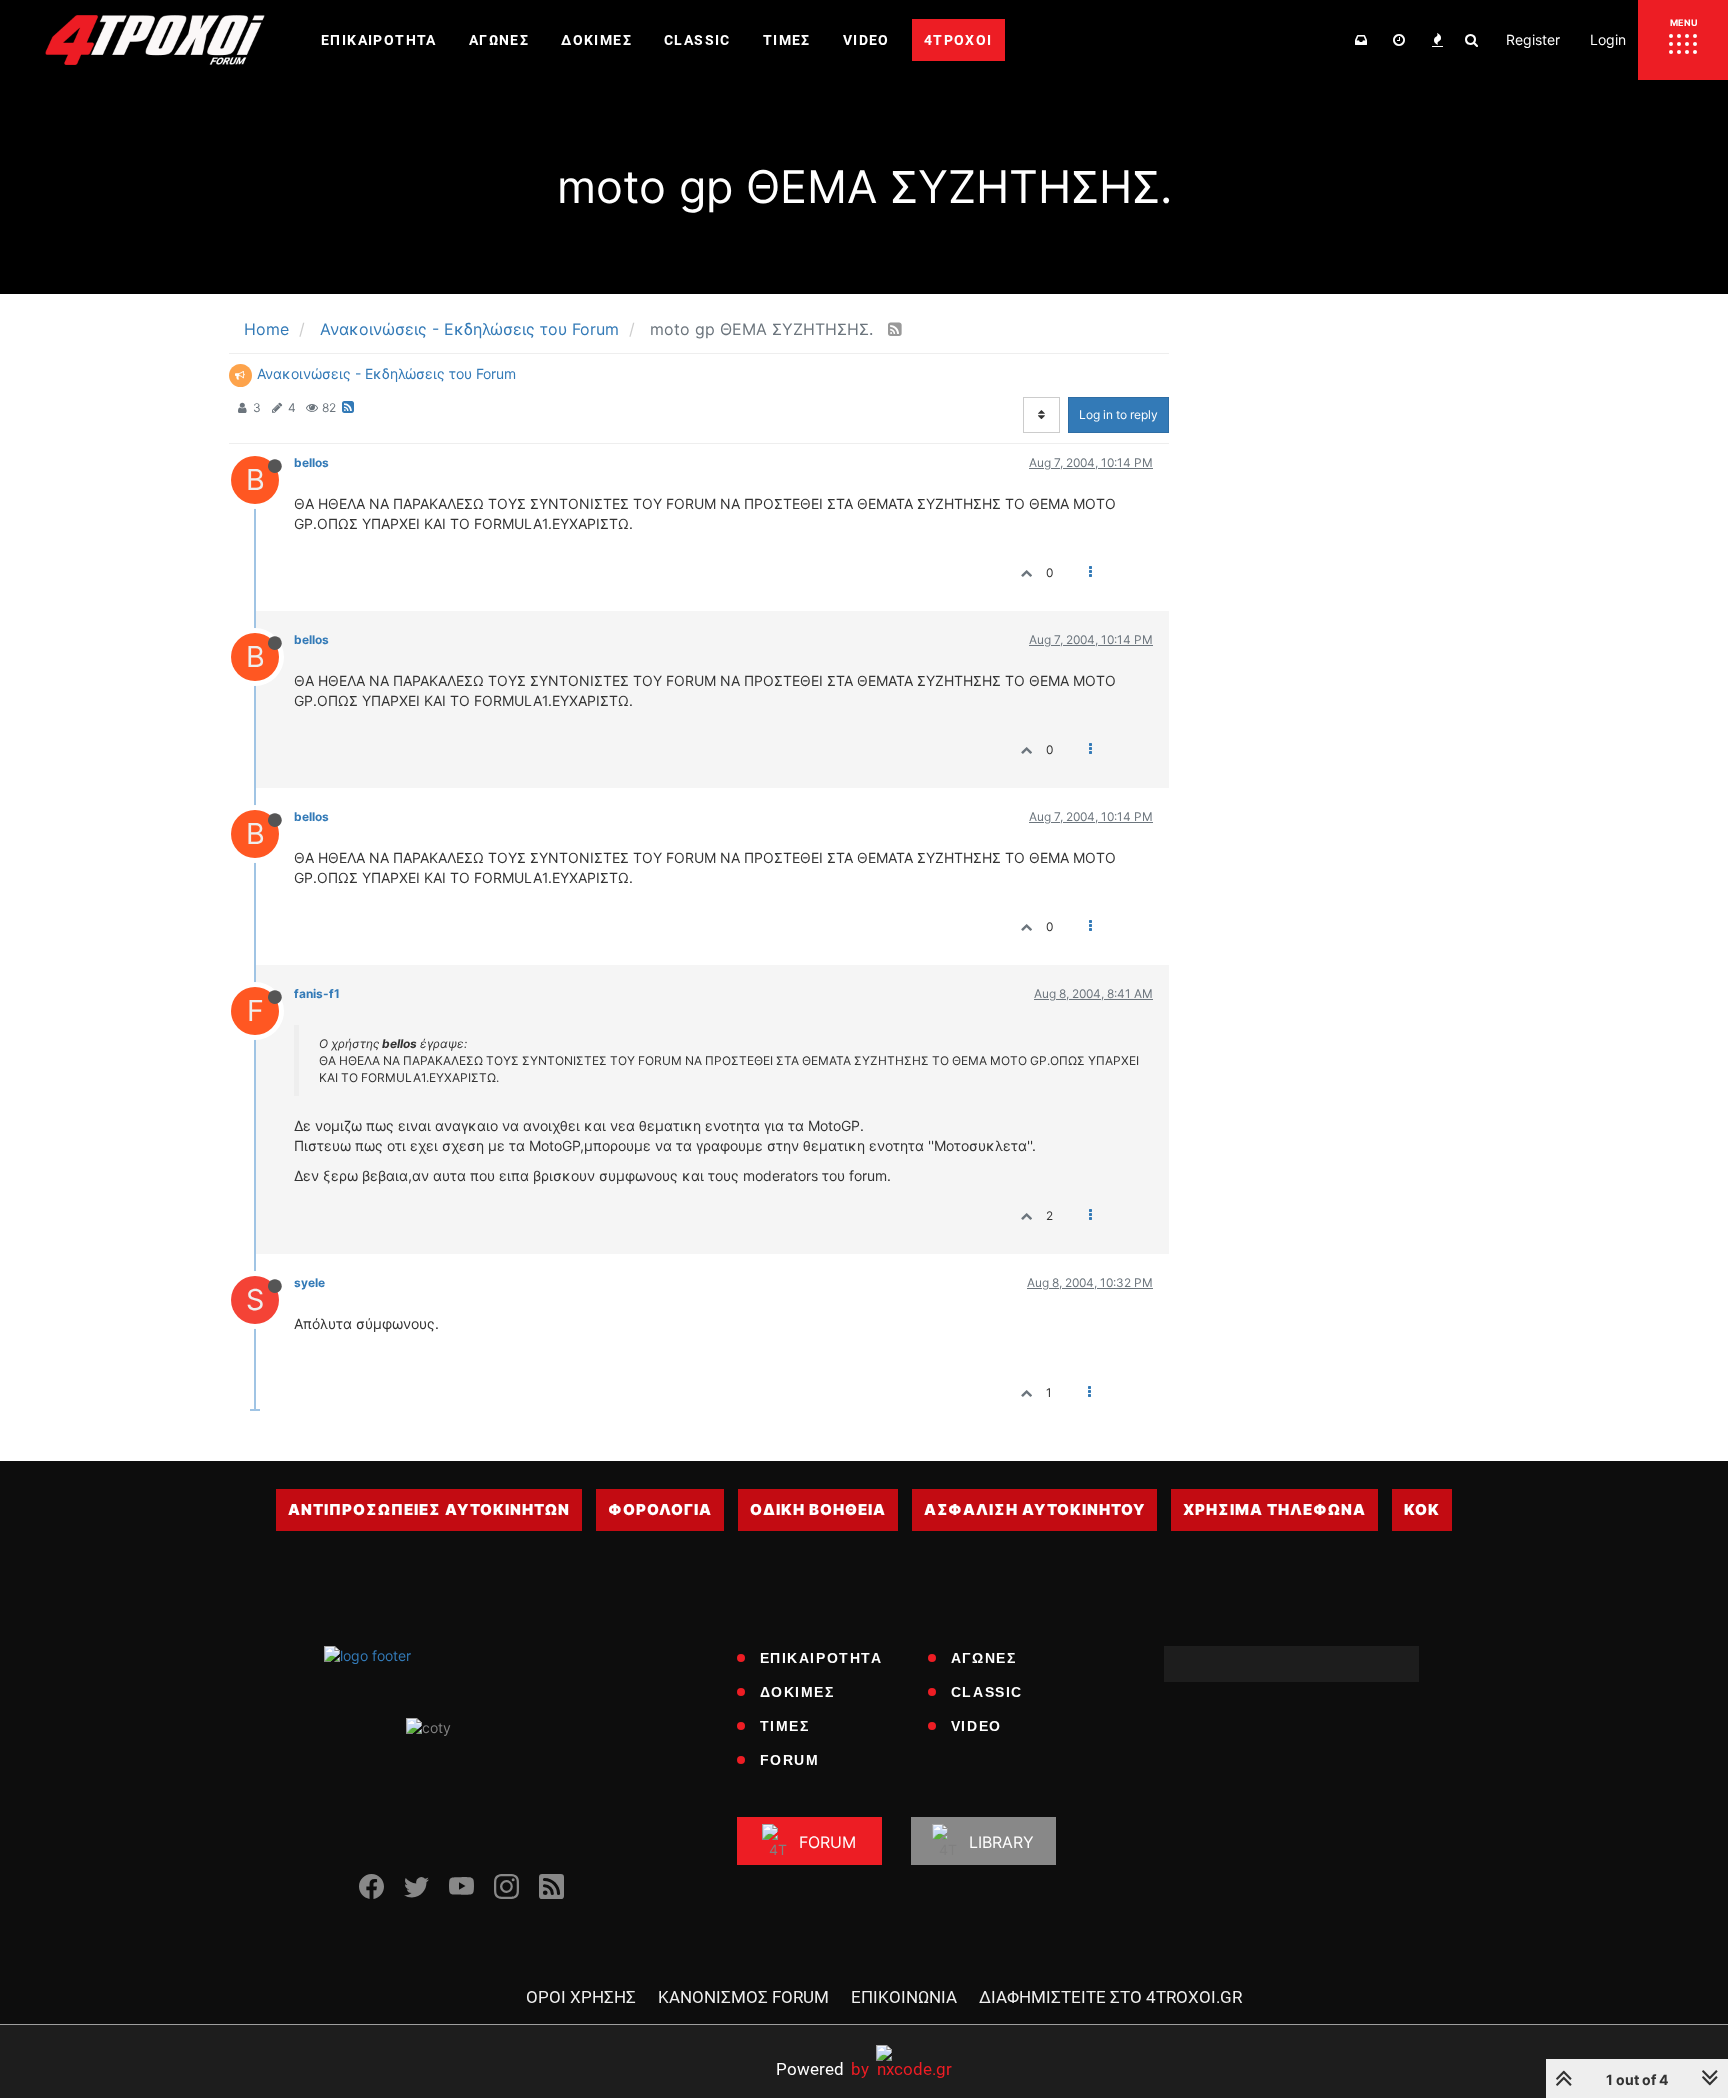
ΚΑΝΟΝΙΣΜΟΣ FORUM (743, 1997)
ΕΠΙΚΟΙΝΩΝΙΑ (904, 1997)
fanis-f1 (317, 993)
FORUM (790, 1760)
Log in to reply (1118, 414)
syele (309, 1282)
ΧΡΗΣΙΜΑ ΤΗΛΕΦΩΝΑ (1274, 1509)
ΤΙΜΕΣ (785, 1726)
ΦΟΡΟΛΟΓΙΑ (660, 1509)
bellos (311, 462)
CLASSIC (987, 1692)
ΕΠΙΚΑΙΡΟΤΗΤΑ (821, 1658)
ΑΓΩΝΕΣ (984, 1658)
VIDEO (976, 1726)
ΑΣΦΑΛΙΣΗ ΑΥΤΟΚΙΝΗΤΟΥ (1034, 1509)
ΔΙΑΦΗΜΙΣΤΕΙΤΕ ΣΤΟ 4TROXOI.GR (1110, 1997)
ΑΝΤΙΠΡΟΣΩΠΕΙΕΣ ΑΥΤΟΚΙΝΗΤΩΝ (429, 1509)
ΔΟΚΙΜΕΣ (797, 1692)
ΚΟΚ (1422, 1509)
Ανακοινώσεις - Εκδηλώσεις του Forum (386, 373)
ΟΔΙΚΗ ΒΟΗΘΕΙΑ (818, 1509)
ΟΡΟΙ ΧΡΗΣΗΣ (581, 1997)
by (822, 2068)
